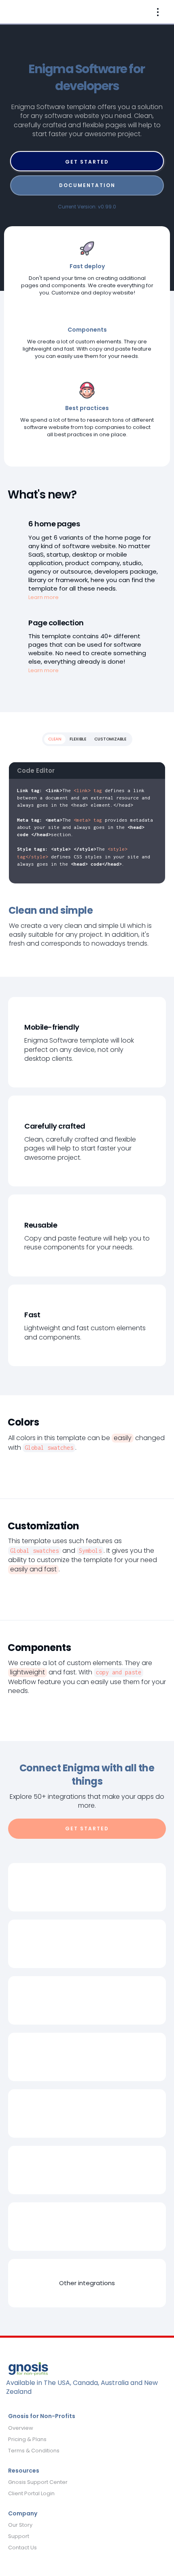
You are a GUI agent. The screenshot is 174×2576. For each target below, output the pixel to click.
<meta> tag (88, 820)
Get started (87, 162)
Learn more (43, 597)
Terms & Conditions (34, 2451)
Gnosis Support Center (38, 2482)
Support (19, 2536)
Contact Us (22, 2548)
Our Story (20, 2525)
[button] (158, 12)
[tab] (55, 739)
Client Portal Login (31, 2494)
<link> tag (88, 790)
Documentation (87, 185)
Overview (21, 2428)
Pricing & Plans (27, 2439)
